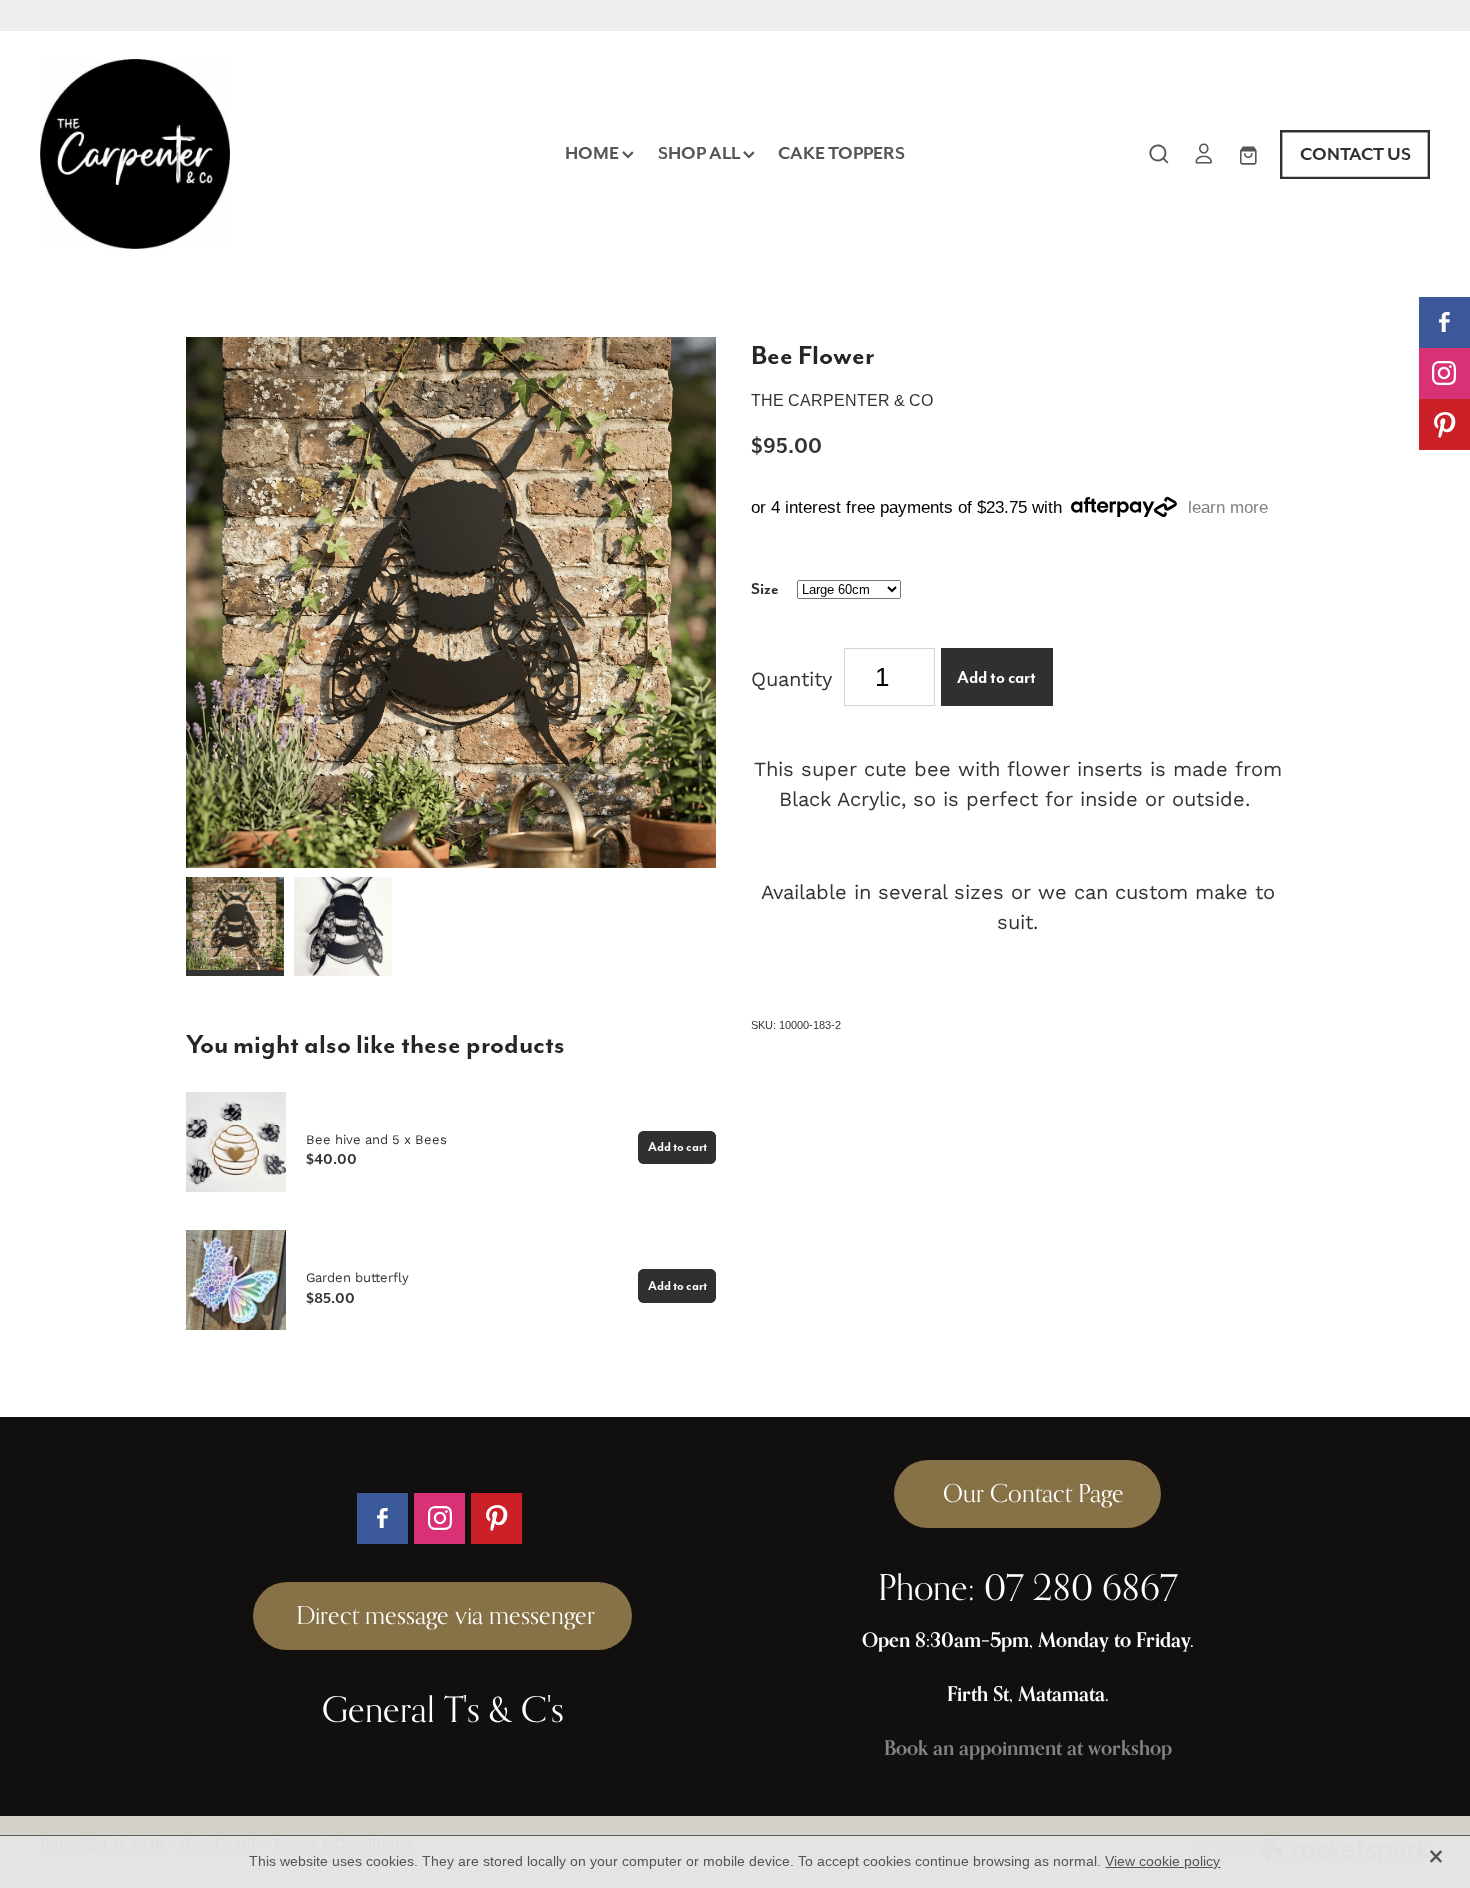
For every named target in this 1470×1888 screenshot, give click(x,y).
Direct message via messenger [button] (442, 1615)
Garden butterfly (357, 1277)
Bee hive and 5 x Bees (376, 1139)
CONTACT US (1355, 154)
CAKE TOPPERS (841, 153)
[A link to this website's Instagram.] (1444, 373)
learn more (1228, 507)
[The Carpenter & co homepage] (179, 154)
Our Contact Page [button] (1027, 1493)
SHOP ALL (700, 153)
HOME (593, 153)
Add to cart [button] (996, 677)
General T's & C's (443, 1709)
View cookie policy (1162, 1861)
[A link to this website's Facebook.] (1444, 322)
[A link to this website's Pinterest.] (1444, 424)
